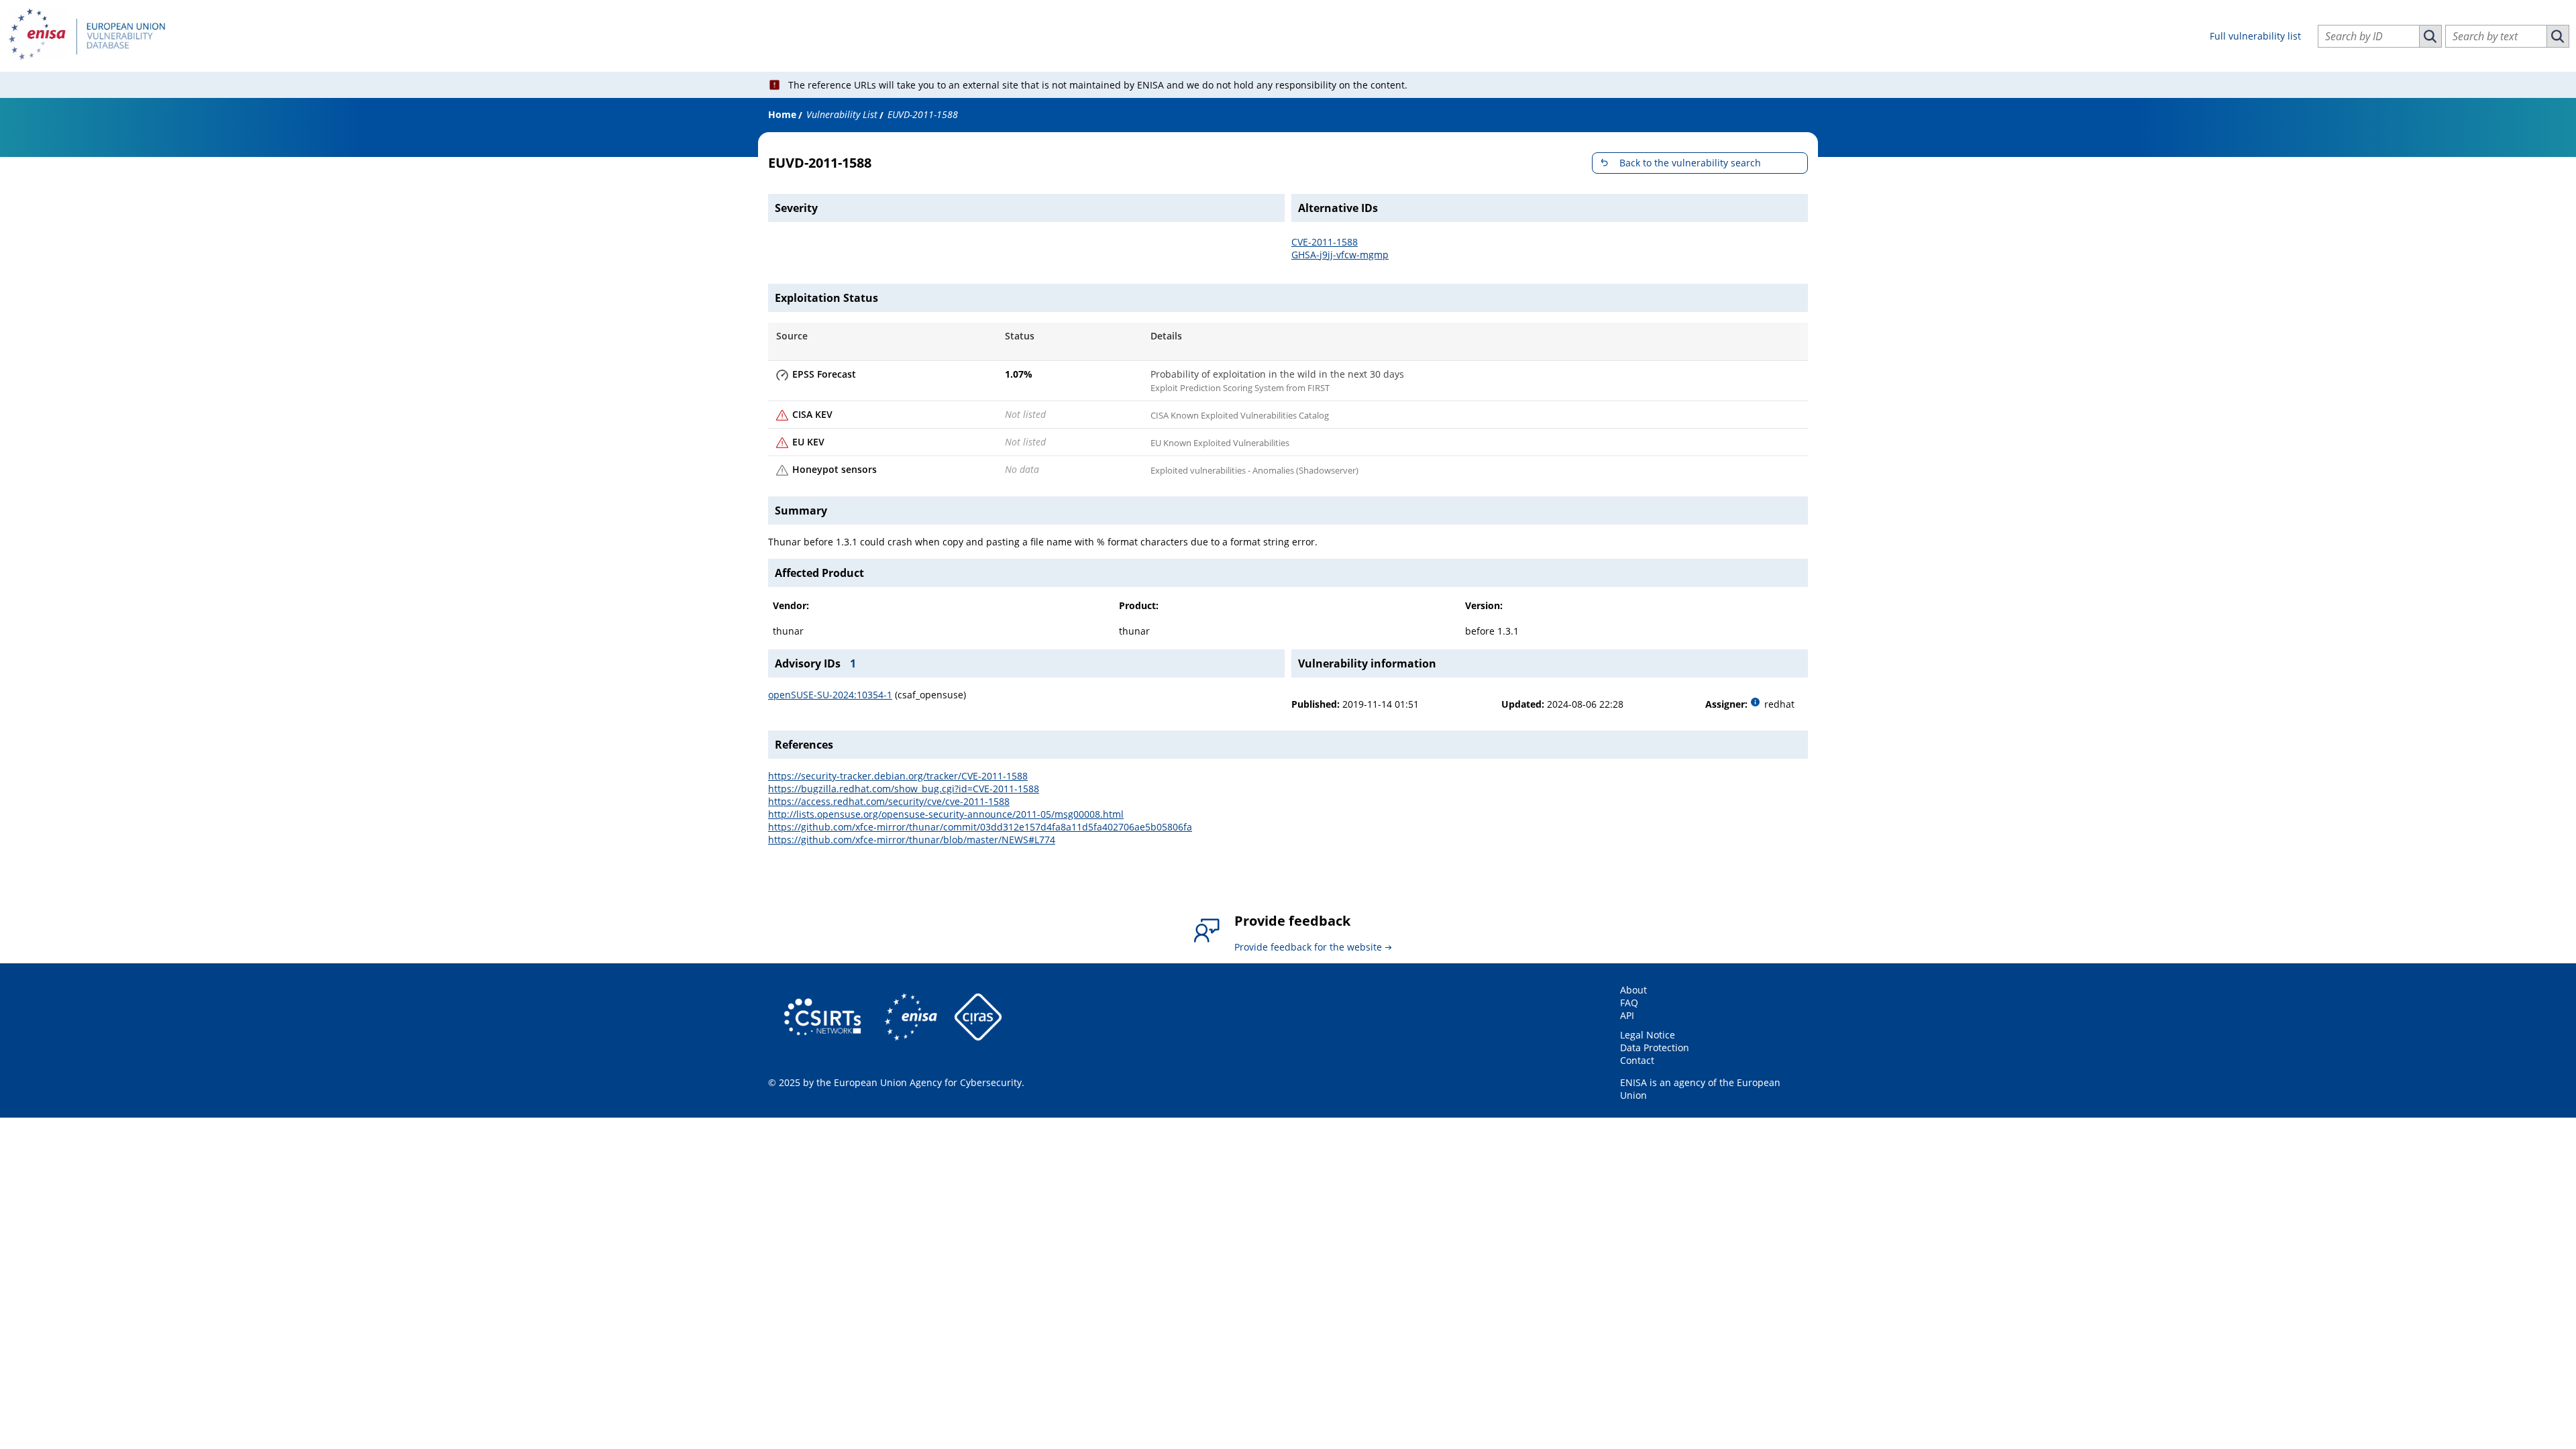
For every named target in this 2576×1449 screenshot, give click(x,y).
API (1627, 1015)
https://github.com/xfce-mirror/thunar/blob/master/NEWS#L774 (912, 840)
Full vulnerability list (2255, 36)
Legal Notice (1648, 1035)
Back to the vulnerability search (1690, 163)
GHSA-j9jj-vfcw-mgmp (1340, 255)
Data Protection (1655, 1048)
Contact (1637, 1060)
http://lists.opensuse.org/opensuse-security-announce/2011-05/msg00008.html (946, 814)
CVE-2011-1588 (1325, 242)
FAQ (1629, 1003)
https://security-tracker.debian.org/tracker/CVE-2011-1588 (898, 776)
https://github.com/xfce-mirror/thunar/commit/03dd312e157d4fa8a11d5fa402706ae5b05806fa (980, 827)
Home (782, 114)
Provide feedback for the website (1308, 947)
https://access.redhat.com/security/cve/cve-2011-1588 (889, 801)
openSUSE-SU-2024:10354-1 (830, 695)
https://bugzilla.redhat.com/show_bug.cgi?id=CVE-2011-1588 (904, 789)
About (1633, 990)
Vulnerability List (842, 114)
